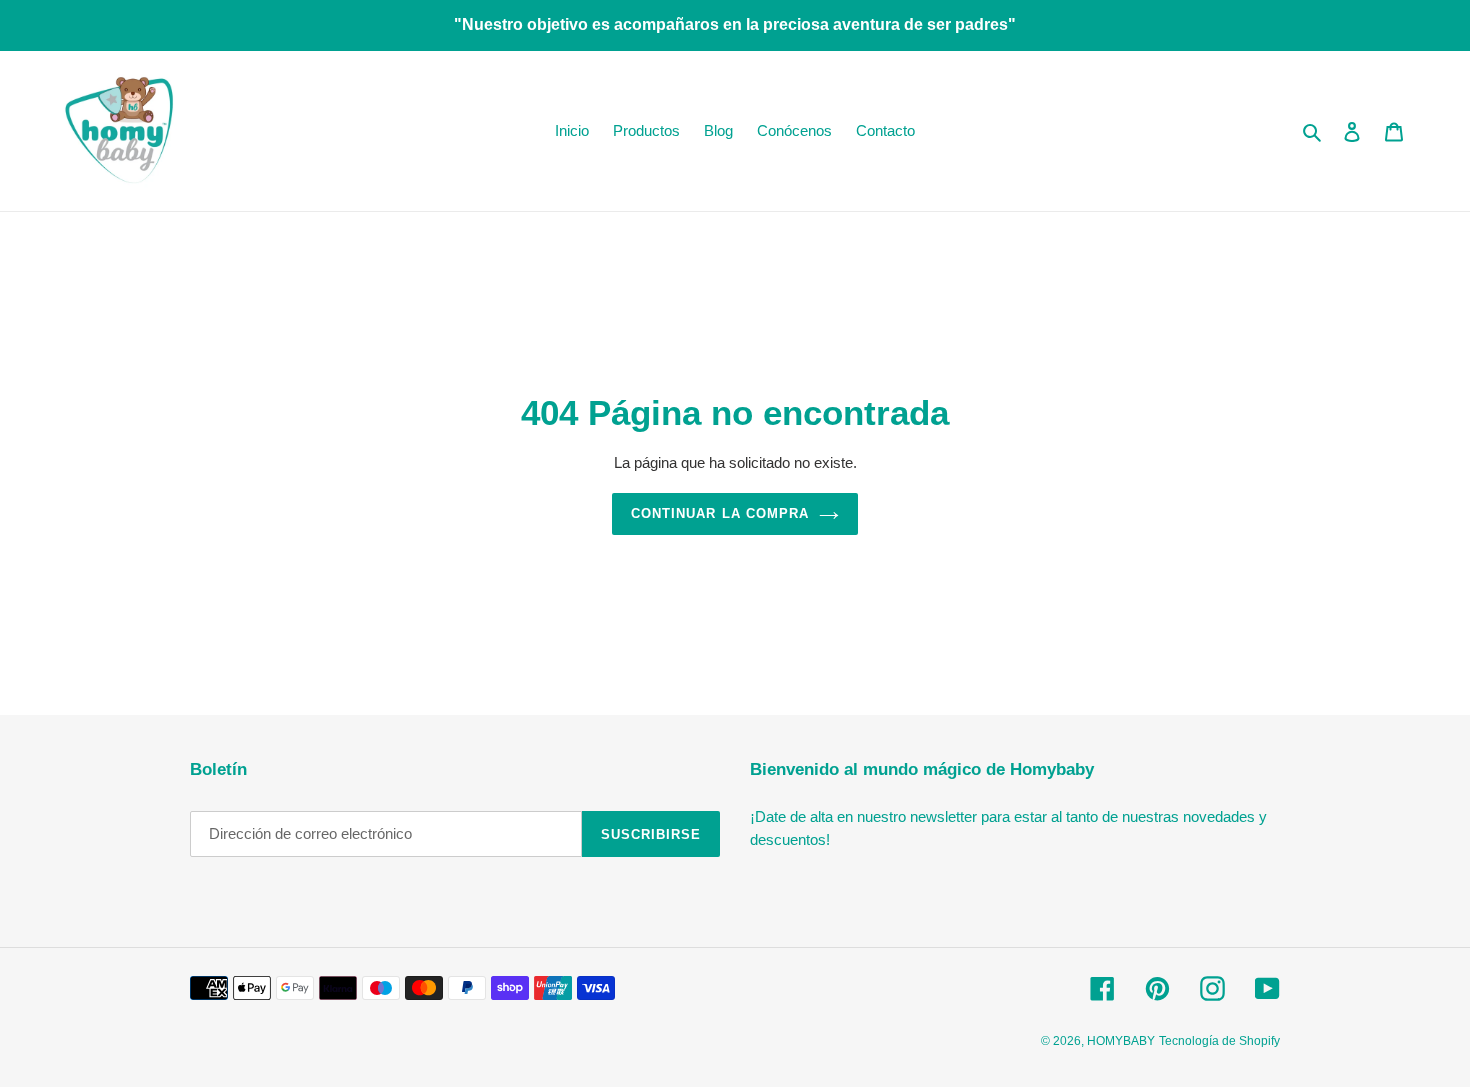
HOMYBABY (1121, 1041)
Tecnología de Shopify (1219, 1041)
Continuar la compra (720, 513)
